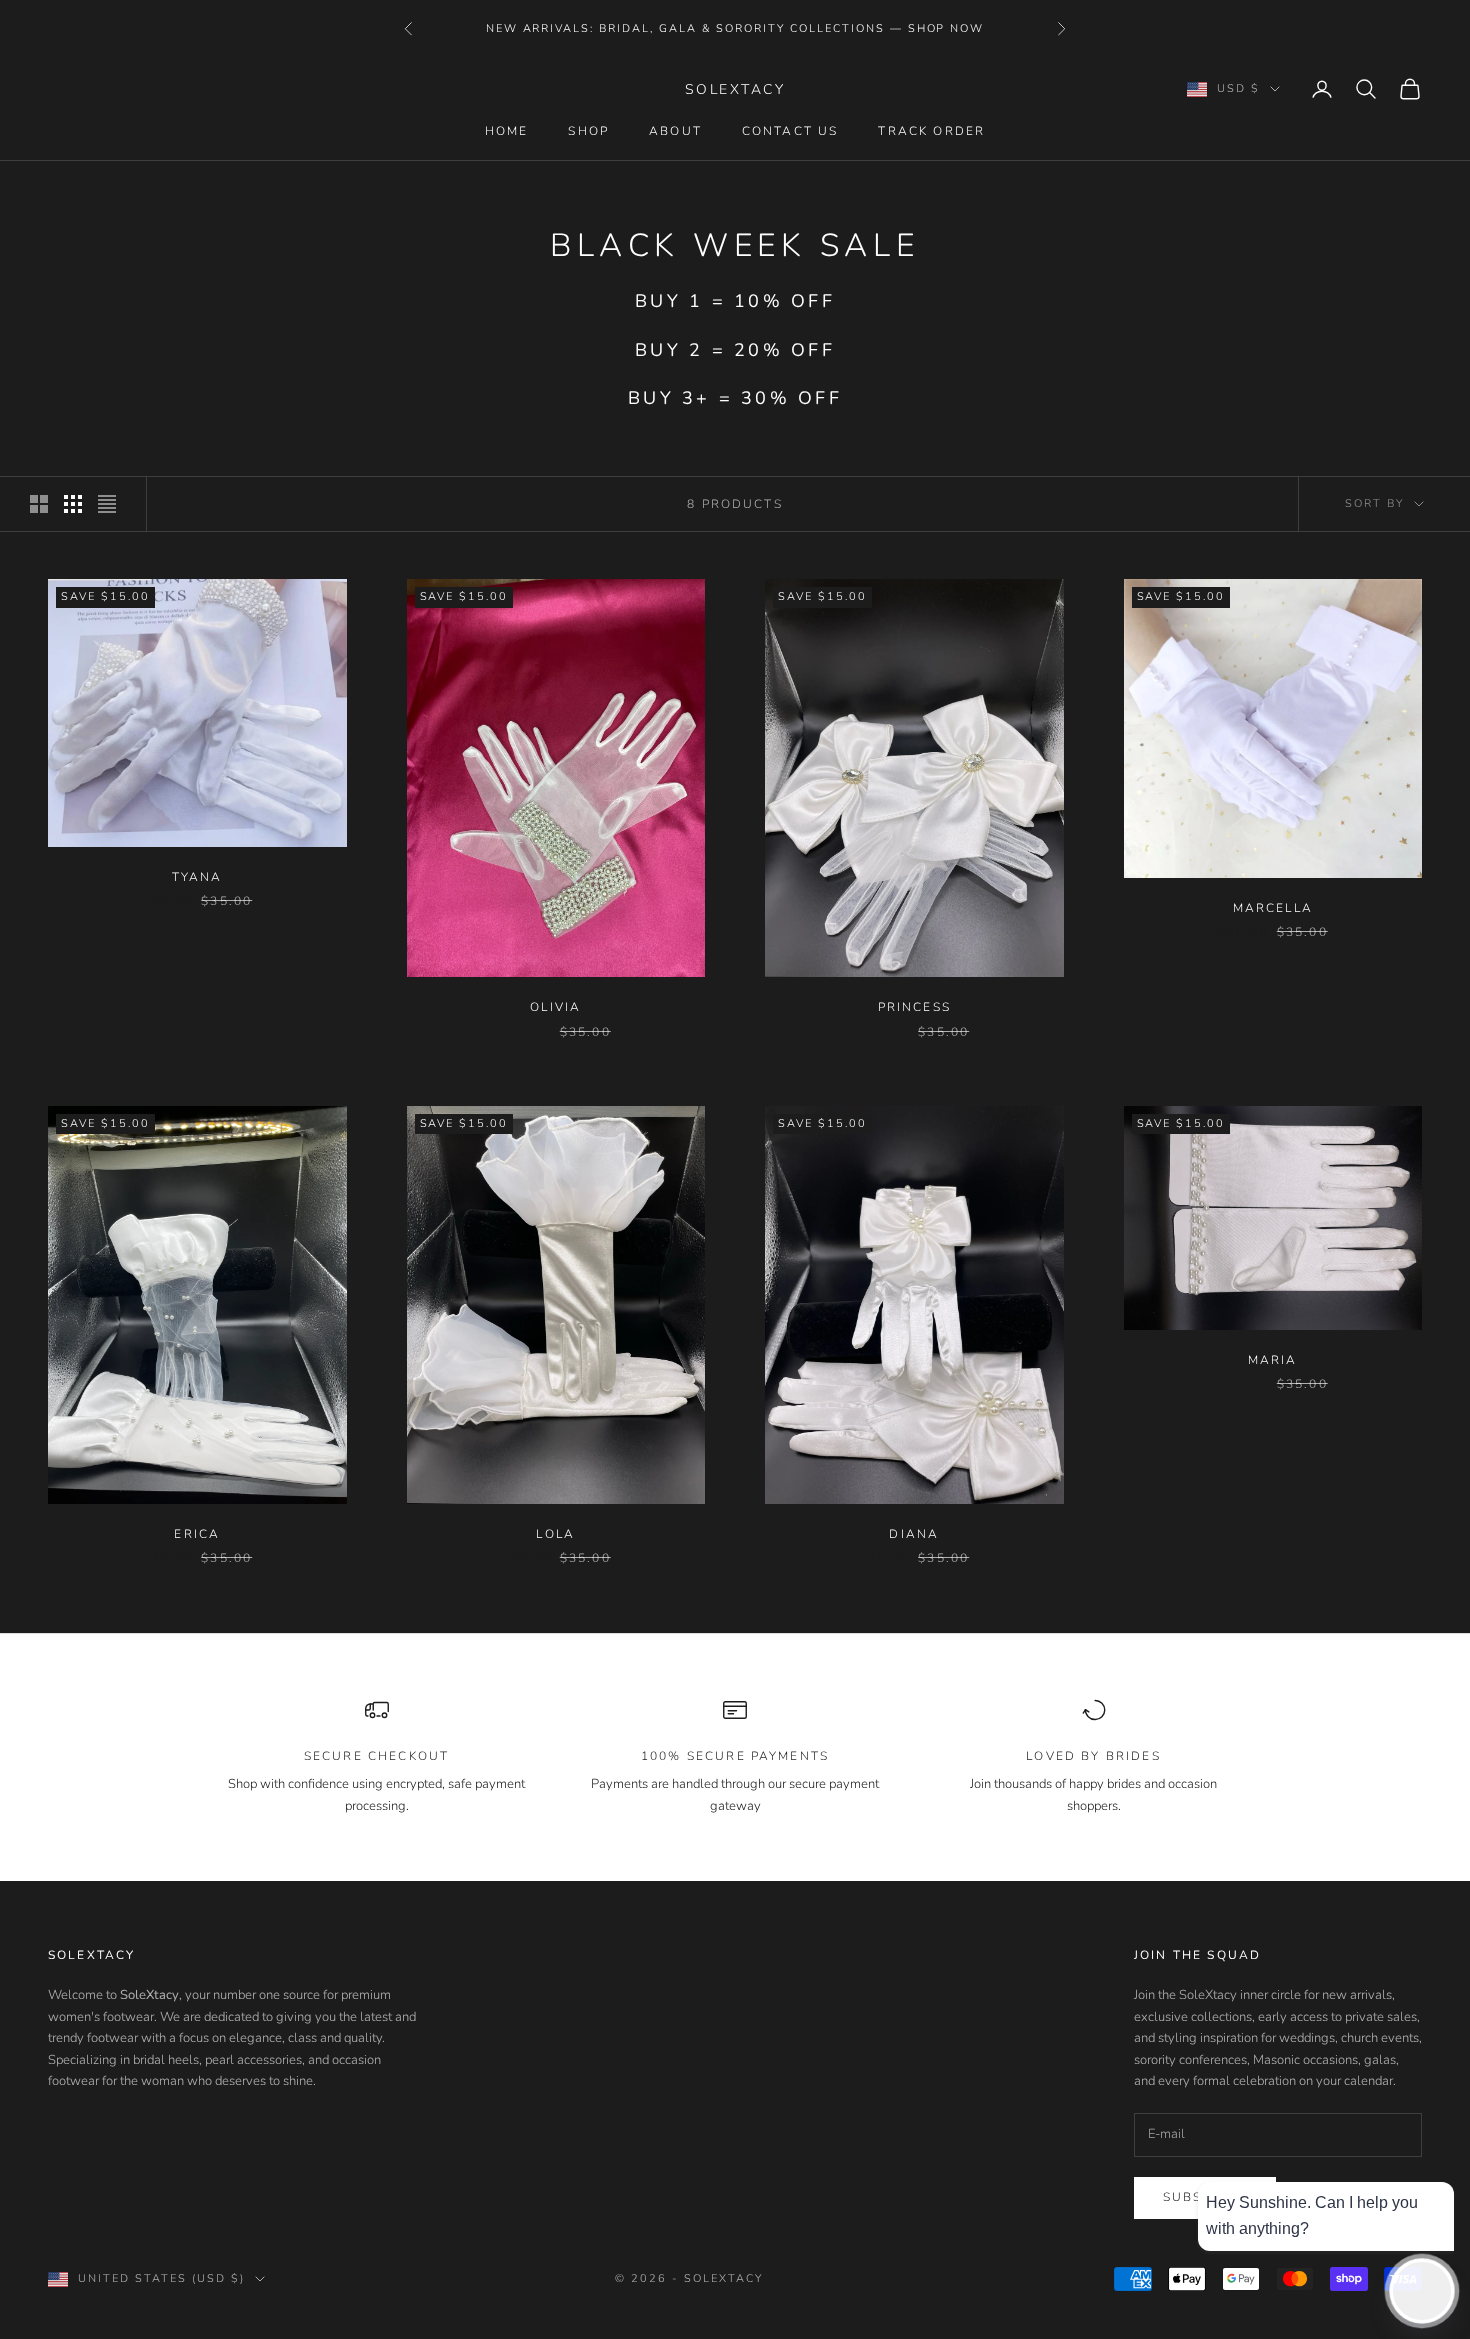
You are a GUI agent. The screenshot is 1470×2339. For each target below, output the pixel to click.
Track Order (931, 131)
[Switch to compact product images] (107, 504)
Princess (914, 1007)
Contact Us (790, 131)
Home (507, 131)
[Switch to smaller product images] (73, 504)
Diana (914, 1534)
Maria (1273, 1360)
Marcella (1273, 908)
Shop (588, 131)
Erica (197, 1534)
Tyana (197, 877)
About (675, 131)
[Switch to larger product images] (39, 504)
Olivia (555, 1007)
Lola (555, 1534)
